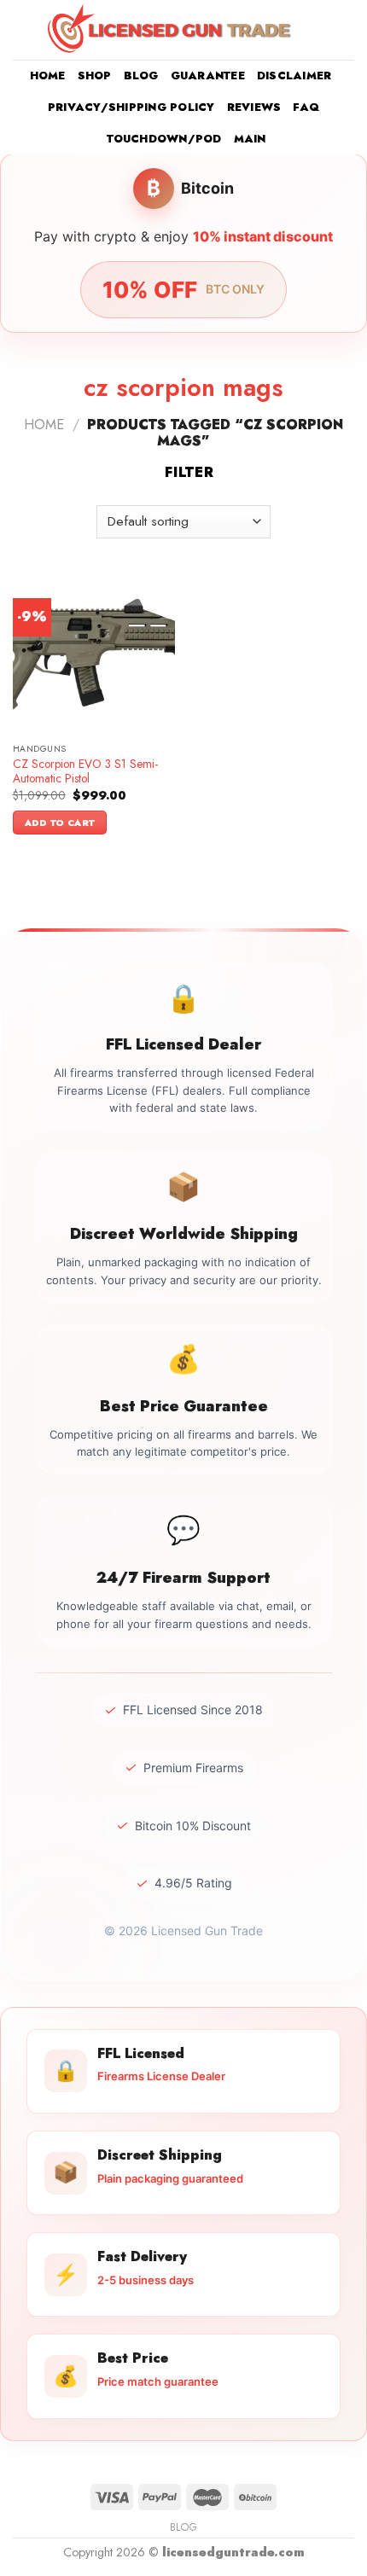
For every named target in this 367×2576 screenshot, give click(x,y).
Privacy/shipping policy (131, 107)
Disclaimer (294, 76)
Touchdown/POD (164, 139)
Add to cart (60, 823)
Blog (141, 76)
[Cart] (346, 30)
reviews (254, 107)
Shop (95, 76)
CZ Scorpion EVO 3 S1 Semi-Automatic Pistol (85, 772)
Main (250, 139)
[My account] (317, 30)
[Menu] (23, 29)
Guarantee (208, 76)
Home (48, 76)
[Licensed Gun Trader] (171, 29)
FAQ (306, 107)
